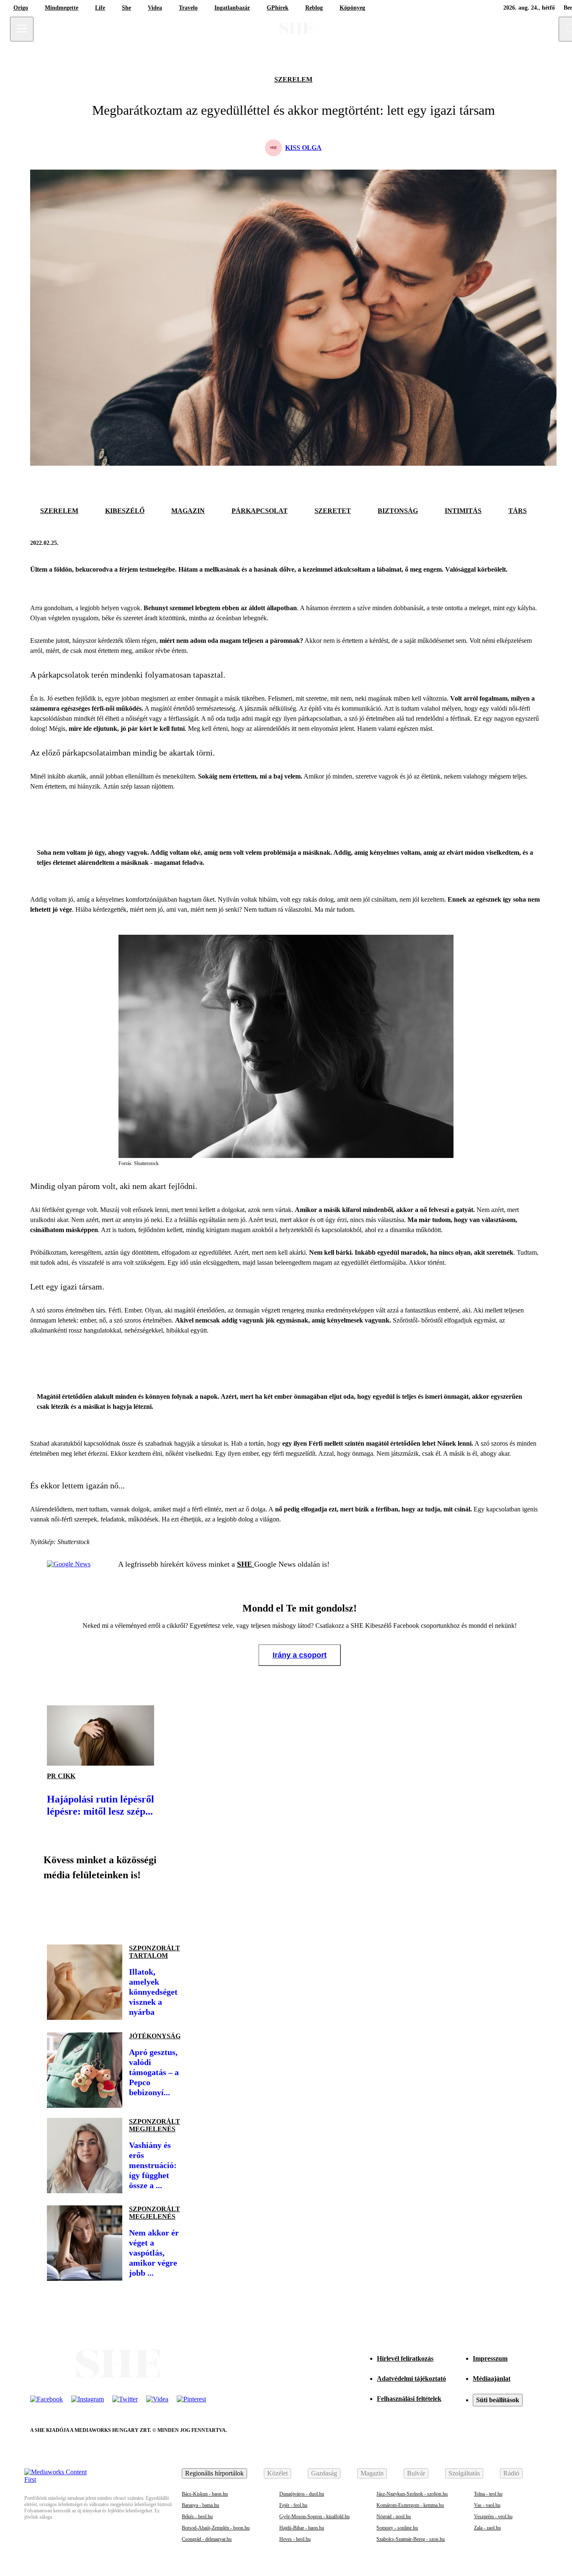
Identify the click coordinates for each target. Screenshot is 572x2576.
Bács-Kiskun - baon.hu (205, 2494)
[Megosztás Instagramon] (114, 1909)
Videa (155, 8)
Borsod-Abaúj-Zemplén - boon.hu (216, 2528)
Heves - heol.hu (295, 2539)
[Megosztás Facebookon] (513, 543)
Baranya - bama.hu (200, 2505)
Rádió (511, 2473)
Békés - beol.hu (197, 2517)
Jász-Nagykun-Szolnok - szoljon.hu (412, 2494)
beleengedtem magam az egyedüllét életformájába (340, 1262)
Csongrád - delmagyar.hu (207, 2539)
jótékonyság (155, 2036)
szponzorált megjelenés (155, 2125)
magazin (188, 511)
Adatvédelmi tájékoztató (411, 2379)
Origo (21, 8)
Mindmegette (62, 8)
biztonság (398, 511)
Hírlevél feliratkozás (405, 2358)
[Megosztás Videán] (171, 1909)
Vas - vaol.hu (487, 2505)
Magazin (372, 2473)
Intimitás (463, 511)
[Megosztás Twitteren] (533, 543)
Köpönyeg (352, 8)
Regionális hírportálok (214, 2473)
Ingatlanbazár (232, 8)
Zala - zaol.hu (487, 2528)
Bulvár (416, 2473)
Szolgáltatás (464, 2473)
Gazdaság (324, 2473)
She (126, 8)
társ (518, 511)
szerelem (293, 79)
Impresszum (490, 2358)
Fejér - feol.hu (293, 2505)
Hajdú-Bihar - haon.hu (302, 2528)
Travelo (188, 8)
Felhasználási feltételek (409, 2399)
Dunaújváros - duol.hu (302, 2494)
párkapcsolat (260, 511)
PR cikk (61, 1776)
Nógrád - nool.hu (394, 2517)
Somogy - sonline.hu (397, 2528)
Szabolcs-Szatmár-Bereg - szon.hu (411, 2539)
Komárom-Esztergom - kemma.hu (410, 2505)
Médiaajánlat (492, 2379)
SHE (246, 1564)
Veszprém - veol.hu (493, 2517)
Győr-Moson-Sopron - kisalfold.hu (314, 2517)
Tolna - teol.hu (488, 2494)
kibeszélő (125, 511)
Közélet (277, 2473)
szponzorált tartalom (155, 1952)
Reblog (314, 8)
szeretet (333, 511)
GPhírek (278, 8)
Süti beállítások (498, 2400)
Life (100, 8)
